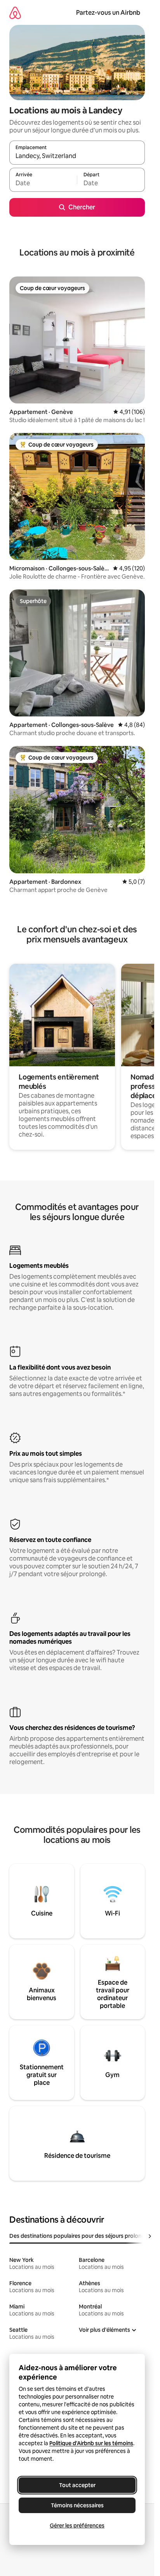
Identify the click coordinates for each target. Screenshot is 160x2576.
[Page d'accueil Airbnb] (15, 13)
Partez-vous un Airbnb (108, 13)
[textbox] (43, 183)
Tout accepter (77, 2485)
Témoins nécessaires (77, 2505)
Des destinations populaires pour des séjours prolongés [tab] (80, 2236)
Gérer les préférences (77, 2526)
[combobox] (77, 156)
